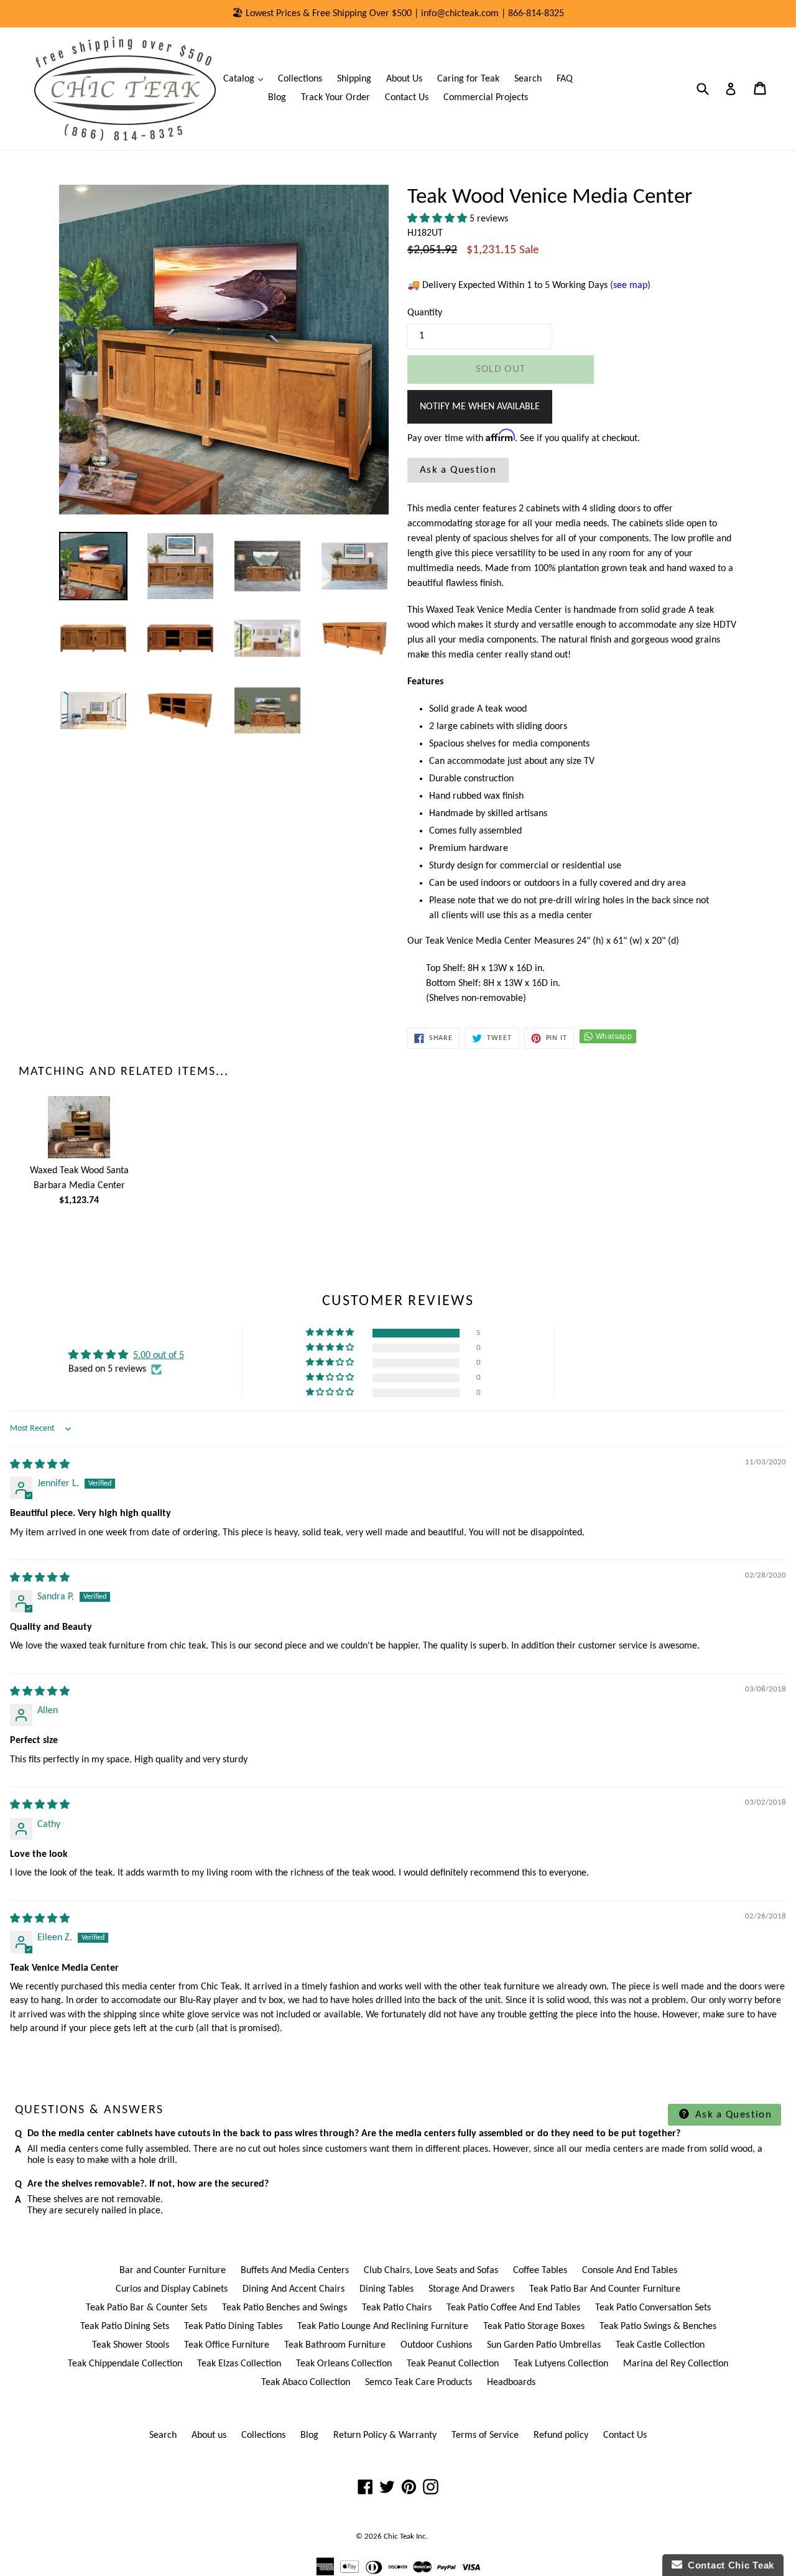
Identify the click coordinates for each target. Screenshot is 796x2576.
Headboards (511, 2383)
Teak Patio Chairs (397, 2308)
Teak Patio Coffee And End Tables (513, 2308)
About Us (404, 79)
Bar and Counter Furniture (173, 2271)
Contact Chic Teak (728, 2565)
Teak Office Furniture (227, 2345)
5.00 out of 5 (159, 1355)
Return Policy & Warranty (385, 2435)
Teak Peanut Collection (453, 2364)
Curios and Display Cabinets (172, 2289)
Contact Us (407, 98)
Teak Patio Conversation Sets (653, 2308)
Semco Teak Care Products (419, 2383)
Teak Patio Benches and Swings (285, 2308)
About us (209, 2435)
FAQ (565, 79)
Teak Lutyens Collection (561, 2364)
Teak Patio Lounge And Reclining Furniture (383, 2327)
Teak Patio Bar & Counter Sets (146, 2308)
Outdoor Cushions (436, 2345)
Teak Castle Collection (660, 2345)
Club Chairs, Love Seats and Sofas (431, 2271)
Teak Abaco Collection (306, 2383)
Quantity (425, 313)
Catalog (246, 79)
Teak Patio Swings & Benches (658, 2327)
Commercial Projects (486, 98)
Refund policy (561, 2435)
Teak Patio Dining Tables (233, 2327)
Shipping (354, 79)
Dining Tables (386, 2289)
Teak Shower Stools (131, 2345)
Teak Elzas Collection (239, 2364)
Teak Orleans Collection (344, 2364)
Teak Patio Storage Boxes (534, 2327)
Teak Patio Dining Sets (125, 2327)
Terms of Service (485, 2435)
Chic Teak (399, 2536)
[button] (438, 219)
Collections (300, 79)
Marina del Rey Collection (676, 2364)
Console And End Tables (630, 2271)
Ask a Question (458, 470)
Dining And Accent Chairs (294, 2289)
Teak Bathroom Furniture (335, 2345)
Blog (277, 98)
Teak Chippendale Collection (125, 2364)
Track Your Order (336, 98)
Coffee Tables (540, 2271)
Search (528, 79)
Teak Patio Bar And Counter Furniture (605, 2289)
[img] (40, 1465)
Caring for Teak (468, 79)
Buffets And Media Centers (295, 2271)
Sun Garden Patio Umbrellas (544, 2345)
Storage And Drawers (471, 2289)
